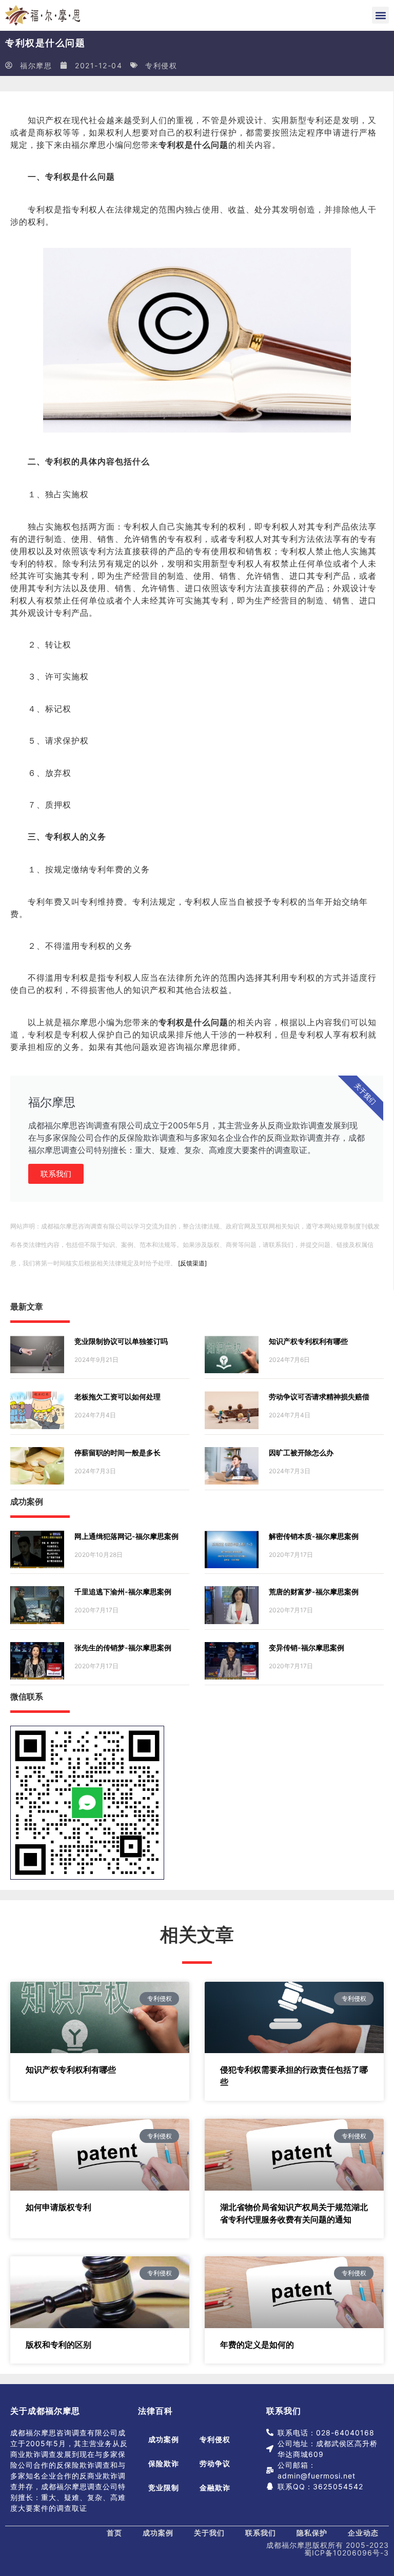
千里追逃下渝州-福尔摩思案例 (123, 1592)
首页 (114, 2533)
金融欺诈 (215, 2487)
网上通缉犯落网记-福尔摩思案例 (126, 1536)
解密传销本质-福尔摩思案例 (314, 1536)
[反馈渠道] (192, 1263)
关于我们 (209, 2533)
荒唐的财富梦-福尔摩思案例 (314, 1592)
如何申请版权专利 (58, 2207)
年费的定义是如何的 (257, 2345)
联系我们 (56, 1174)
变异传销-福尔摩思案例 (307, 1647)
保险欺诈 (164, 2463)
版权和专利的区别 (58, 2345)
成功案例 (164, 2439)
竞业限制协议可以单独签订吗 (121, 1341)
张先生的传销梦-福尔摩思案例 (123, 1647)
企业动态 (363, 2533)
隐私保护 (312, 2533)
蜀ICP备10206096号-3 (347, 2553)
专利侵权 (161, 65)
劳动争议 (215, 2463)
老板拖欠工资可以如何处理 (117, 1397)
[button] (380, 15)
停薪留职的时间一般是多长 (117, 1452)
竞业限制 (164, 2487)
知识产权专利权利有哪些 (308, 1341)
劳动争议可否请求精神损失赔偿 (319, 1397)
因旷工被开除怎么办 (301, 1452)
